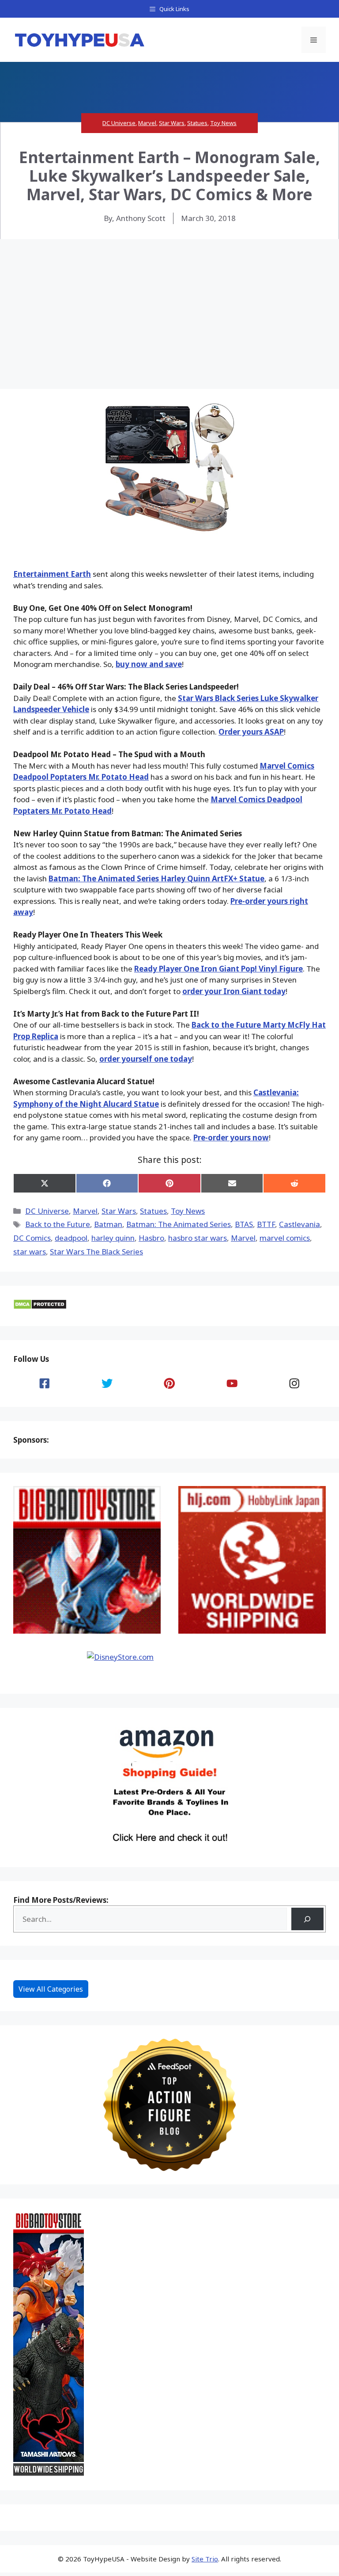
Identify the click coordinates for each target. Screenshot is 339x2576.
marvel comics (285, 1238)
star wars (30, 1252)
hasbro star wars (198, 1238)
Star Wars (172, 123)
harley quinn (113, 1238)
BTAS (244, 1224)
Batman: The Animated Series (179, 1224)
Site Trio (205, 2559)
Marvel (147, 123)
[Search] (307, 1919)
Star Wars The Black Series (96, 1252)
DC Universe (119, 123)
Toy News (223, 123)
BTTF (266, 1224)
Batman (108, 1224)
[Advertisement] (169, 305)
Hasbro (151, 1238)
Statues (197, 123)
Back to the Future (58, 1224)
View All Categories (51, 1989)
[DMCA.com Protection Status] (40, 1307)
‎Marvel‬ (243, 1238)
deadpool (71, 1238)
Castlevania (299, 1224)
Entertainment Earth (52, 574)
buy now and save (149, 664)
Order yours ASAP (251, 732)
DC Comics (32, 1238)
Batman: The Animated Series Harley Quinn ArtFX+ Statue (156, 878)
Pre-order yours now (231, 1137)
